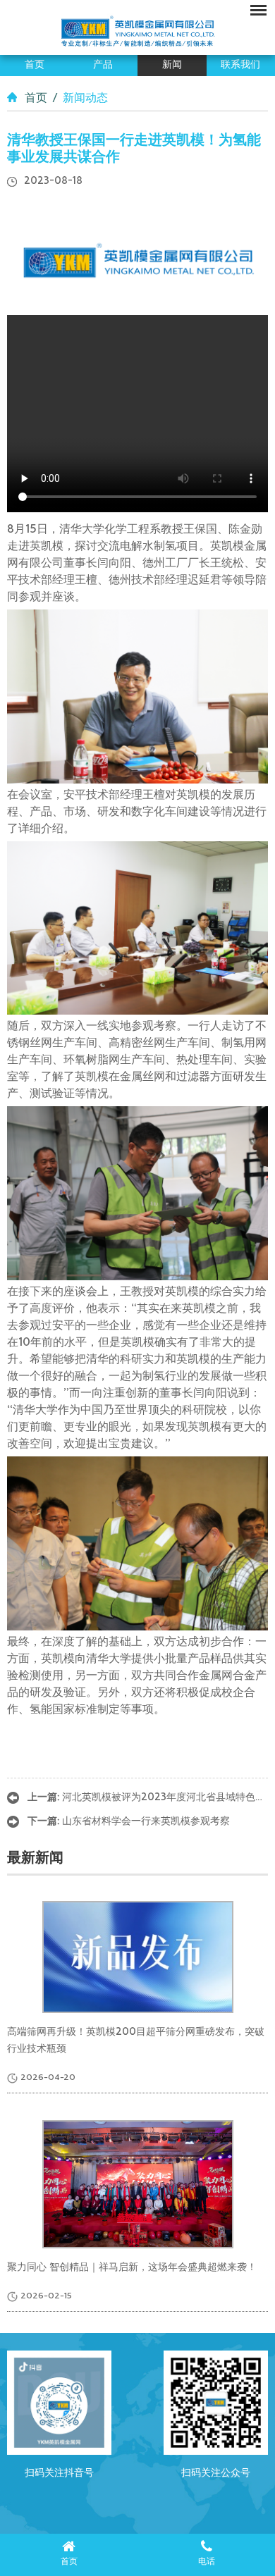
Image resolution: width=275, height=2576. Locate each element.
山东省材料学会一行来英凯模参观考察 (146, 1822)
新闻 (172, 65)
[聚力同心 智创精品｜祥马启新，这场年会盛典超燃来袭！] (138, 2184)
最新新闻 (35, 1859)
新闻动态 (85, 99)
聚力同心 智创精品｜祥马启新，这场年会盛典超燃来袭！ (132, 2268)
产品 (103, 65)
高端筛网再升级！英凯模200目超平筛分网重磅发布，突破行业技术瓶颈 (136, 2041)
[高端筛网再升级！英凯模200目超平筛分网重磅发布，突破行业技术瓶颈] (138, 1957)
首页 (35, 65)
